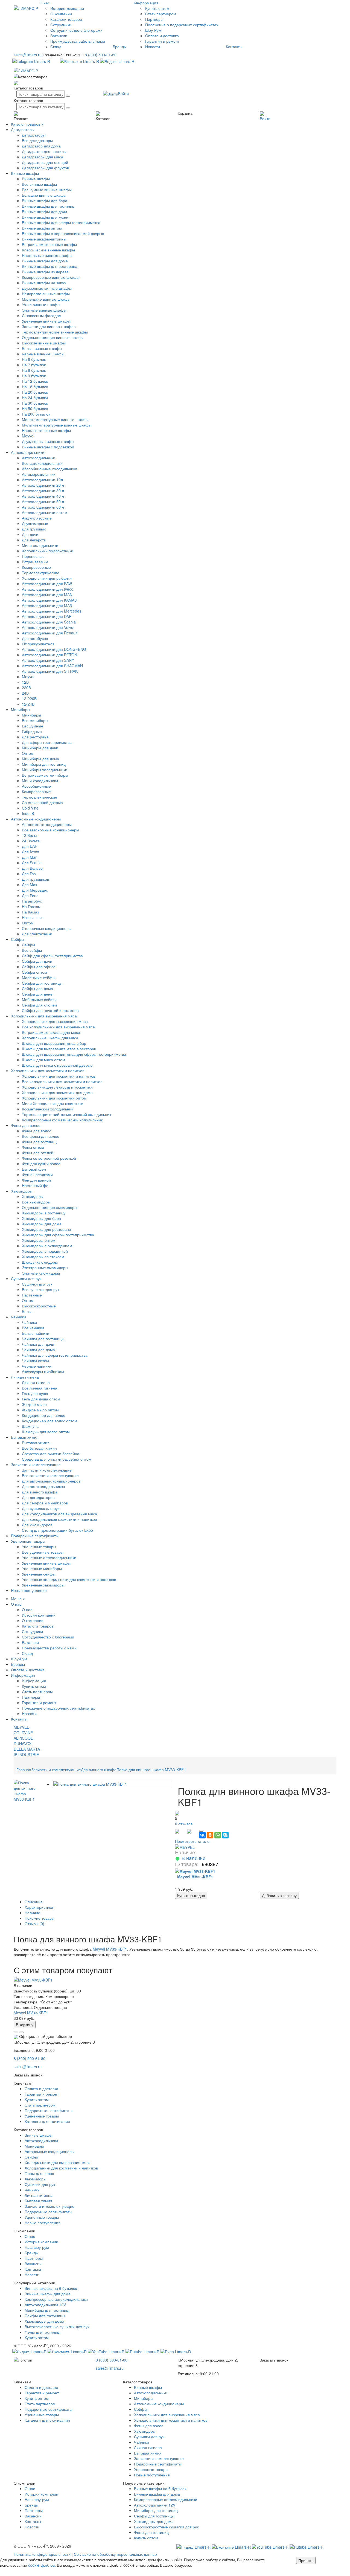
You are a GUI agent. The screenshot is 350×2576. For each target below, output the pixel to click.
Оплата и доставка (162, 36)
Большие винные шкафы (44, 195)
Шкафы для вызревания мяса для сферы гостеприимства (74, 1054)
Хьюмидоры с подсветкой (45, 1251)
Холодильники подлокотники (48, 551)
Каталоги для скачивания (47, 2121)
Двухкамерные (35, 523)
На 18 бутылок (35, 387)
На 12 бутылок (35, 381)
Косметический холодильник (47, 1109)
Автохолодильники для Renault (50, 633)
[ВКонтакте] (202, 1835)
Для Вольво (32, 868)
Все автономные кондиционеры (50, 830)
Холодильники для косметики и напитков (48, 1071)
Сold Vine (30, 808)
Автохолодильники (28, 452)
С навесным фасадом (42, 315)
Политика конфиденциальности (42, 2554)
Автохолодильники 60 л (43, 507)
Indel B (28, 813)
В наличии (193, 1858)
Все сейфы (32, 950)
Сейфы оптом (34, 972)
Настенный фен (36, 1185)
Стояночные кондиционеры (47, 928)
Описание (34, 1902)
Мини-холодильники (40, 545)
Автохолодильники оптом (45, 512)
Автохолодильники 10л (42, 480)
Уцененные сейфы (39, 1574)
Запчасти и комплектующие (36, 1464)
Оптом (28, 753)
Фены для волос (26, 1125)
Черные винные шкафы (43, 354)
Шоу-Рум (153, 30)
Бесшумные (33, 726)
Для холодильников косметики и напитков (59, 1519)
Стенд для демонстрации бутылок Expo (57, 1530)
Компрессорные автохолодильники (56, 2299)
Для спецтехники (37, 934)
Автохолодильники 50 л (43, 501)
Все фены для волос (40, 1136)
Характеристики (39, 1907)
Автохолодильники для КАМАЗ (49, 600)
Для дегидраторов (38, 1497)
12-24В (28, 704)
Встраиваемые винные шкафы (49, 244)
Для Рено (30, 895)
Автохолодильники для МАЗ (47, 605)
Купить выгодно (191, 1895)
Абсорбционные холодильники (49, 469)
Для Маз (29, 884)
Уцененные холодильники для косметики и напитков (69, 1579)
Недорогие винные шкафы (46, 294)
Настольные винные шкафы (47, 255)
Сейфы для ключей (39, 1005)
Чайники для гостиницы (43, 1339)
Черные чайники (37, 1366)
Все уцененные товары (43, 1552)
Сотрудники (61, 25)
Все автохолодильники (42, 463)
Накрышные (33, 917)
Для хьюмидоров (37, 1525)
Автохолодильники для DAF (47, 616)
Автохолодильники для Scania (49, 622)
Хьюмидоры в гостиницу (44, 1213)
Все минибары (35, 720)
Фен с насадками (37, 1174)
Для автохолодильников (43, 1486)
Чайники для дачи (38, 1344)
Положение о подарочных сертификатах (182, 25)
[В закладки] (21, 2032)
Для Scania (32, 863)
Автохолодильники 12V (45, 2305)
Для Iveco (30, 852)
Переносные (33, 556)
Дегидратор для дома (41, 146)
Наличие (32, 1913)
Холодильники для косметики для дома (57, 1092)
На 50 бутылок (35, 408)
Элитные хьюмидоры (41, 1273)
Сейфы (17, 939)
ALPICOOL (23, 1738)
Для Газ (29, 874)
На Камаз (30, 912)
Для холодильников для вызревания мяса (59, 1514)
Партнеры (154, 19)
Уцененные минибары (42, 1568)
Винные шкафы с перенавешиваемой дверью (63, 233)
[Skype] (225, 1835)
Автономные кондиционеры (36, 819)
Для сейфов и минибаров (45, 1503)
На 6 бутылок (34, 359)
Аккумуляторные (37, 518)
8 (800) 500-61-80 (101, 55)
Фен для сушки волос (41, 1164)
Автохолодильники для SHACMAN (52, 666)
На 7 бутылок (34, 365)
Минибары (21, 709)
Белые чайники (36, 1333)
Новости (153, 47)
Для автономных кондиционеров (51, 1481)
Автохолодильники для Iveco (48, 589)
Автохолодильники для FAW (47, 584)
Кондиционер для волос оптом (49, 1421)
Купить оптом (157, 8)
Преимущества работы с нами (78, 41)
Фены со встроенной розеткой (49, 1158)
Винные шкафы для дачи (44, 211)
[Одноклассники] (210, 1835)
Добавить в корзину (279, 1895)
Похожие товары (40, 1918)
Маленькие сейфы (39, 977)
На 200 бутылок (36, 414)
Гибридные (32, 731)
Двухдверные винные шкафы (48, 441)
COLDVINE (23, 1733)
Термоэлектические (40, 797)
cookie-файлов (41, 2565)
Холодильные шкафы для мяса (50, 1038)
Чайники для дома (38, 1350)
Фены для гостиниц (39, 1142)
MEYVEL (21, 1727)
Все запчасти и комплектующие (50, 1475)
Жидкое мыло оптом (40, 1410)
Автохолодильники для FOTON (49, 655)
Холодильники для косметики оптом (54, 1098)
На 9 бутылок (34, 376)
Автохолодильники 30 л (43, 491)
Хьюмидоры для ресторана (46, 1229)
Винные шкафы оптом (42, 228)
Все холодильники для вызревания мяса (58, 1027)
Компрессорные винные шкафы (51, 277)
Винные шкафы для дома (45, 261)
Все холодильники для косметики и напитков (62, 1081)
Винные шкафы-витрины (44, 239)
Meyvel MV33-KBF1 (110, 1949)
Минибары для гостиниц (44, 764)
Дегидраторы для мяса (43, 157)
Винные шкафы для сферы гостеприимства (61, 222)
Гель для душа (35, 1393)
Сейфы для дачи (37, 961)
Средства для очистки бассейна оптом (57, 1459)
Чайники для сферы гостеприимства (55, 1355)
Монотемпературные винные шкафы (55, 419)
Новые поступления (29, 1590)
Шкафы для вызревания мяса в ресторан (59, 1049)
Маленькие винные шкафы (46, 299)
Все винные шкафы (39, 184)
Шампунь (30, 1426)
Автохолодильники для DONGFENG (54, 649)
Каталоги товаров (66, 19)
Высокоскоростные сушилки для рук (57, 2326)
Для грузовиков (35, 879)
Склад (56, 47)
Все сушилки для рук (40, 1289)
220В (26, 687)
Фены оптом (33, 1147)
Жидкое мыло (34, 1404)
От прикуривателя (38, 644)
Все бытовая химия (39, 1448)
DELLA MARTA (27, 1749)
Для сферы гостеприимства (47, 742)
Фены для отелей (38, 1153)
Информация (34, 1681)
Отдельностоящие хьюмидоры (49, 1207)
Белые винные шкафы (42, 348)
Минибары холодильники (45, 770)
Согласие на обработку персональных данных (116, 2554)
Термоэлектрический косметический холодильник (66, 1114)
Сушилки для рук (26, 1278)
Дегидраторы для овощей (45, 162)
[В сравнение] (16, 2032)
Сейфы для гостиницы (42, 983)
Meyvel (28, 436)
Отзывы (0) (34, 1924)
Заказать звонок (28, 2075)
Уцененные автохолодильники (49, 1557)
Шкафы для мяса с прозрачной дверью (57, 1065)
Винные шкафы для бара (45, 201)
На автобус (32, 901)
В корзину (25, 2024)
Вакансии (59, 36)
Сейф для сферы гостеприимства (52, 956)
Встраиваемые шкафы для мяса (51, 1032)
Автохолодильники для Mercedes (52, 611)
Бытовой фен (34, 1169)
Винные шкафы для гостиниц (48, 206)
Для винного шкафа (40, 1492)
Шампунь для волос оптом (46, 1432)
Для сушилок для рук (41, 1508)
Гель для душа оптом (41, 1399)
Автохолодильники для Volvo (48, 627)
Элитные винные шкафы (44, 310)
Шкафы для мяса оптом (43, 1060)
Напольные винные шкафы (46, 430)
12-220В (29, 698)
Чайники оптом (35, 1360)
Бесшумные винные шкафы (47, 190)
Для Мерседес (35, 890)
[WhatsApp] (218, 1835)
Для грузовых (34, 529)
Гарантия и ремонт (162, 41)
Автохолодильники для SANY (48, 660)
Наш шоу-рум (37, 2247)
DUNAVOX (23, 1744)
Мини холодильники (40, 781)
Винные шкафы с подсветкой (48, 447)
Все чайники (33, 1328)
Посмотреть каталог (193, 1841)
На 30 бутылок (35, 403)
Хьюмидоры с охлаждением (47, 1246)
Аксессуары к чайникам (43, 1371)
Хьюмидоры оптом (39, 1240)
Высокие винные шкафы (44, 343)
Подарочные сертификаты (35, 1536)
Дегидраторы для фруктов (45, 168)
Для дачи (30, 534)
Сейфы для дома (37, 988)
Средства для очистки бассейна (51, 1454)
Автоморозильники (39, 474)
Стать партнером (161, 14)
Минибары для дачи (40, 748)
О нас (45, 3)
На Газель (31, 906)
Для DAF (30, 846)
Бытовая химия (25, 1437)
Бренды (120, 47)
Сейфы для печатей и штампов (50, 1010)
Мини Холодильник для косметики (53, 1103)
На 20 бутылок (35, 392)
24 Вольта (31, 841)
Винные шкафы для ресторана (50, 266)
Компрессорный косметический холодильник (62, 1120)
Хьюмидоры (22, 1191)
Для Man (30, 857)
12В (25, 682)
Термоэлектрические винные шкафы (55, 332)
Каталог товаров (26, 124)
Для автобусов (35, 638)
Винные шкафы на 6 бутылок (51, 2288)
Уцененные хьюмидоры (43, 1585)
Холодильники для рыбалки (47, 578)
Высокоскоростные (39, 1306)
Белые (28, 1311)
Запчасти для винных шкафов (49, 326)
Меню (16, 1599)
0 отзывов (184, 1824)
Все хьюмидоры (36, 1202)
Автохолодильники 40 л (43, 496)
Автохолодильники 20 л (43, 485)
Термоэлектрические (41, 573)
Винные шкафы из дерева (45, 272)
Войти (123, 93)
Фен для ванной (36, 1180)
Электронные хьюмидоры (45, 1267)
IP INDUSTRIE (26, 1754)
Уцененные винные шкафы (46, 321)
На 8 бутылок (34, 370)
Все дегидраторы (37, 140)
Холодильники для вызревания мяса (44, 1016)
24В (25, 693)
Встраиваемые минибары (45, 775)
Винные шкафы (25, 173)
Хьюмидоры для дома (42, 1224)
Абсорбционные (36, 786)
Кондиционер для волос (43, 1415)
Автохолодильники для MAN (47, 594)
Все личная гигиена (40, 1388)
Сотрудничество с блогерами (76, 30)
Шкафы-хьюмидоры (40, 1262)
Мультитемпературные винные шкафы (57, 425)
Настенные (32, 1295)
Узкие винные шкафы (41, 304)
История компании (67, 8)
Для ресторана (35, 737)
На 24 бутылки (35, 398)
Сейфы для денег (38, 994)
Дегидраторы (23, 129)
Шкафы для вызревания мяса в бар (54, 1043)
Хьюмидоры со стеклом (43, 1257)
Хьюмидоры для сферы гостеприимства (58, 1235)
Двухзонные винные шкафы (47, 288)
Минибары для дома (40, 759)
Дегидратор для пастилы (44, 151)
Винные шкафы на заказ (44, 283)
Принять (306, 2560)
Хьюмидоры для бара (41, 1218)
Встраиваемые (35, 562)
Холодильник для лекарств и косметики (57, 1087)
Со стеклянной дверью (42, 802)
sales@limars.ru (28, 55)
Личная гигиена (25, 1377)
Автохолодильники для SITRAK (50, 671)
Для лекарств (34, 540)
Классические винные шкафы (48, 250)
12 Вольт (30, 835)
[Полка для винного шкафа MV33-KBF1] (25, 1790)
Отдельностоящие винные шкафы (53, 337)
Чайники (18, 1317)
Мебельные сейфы (39, 999)
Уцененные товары (28, 1541)
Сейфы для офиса (39, 967)
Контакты (234, 47)
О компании (61, 14)
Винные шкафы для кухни (45, 217)
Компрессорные (36, 567)
